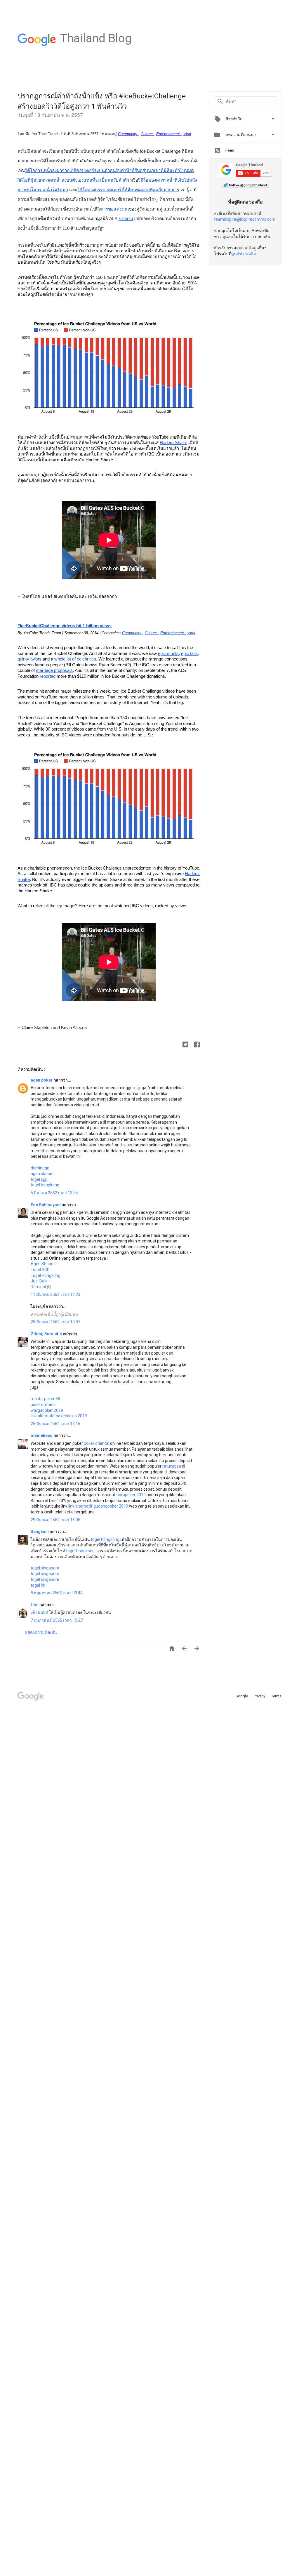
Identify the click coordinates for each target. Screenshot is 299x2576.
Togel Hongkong (46, 1275)
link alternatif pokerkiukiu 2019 (59, 1416)
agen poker (42, 1080)
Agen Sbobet (43, 1264)
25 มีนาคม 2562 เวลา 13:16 (55, 1424)
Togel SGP (40, 1270)
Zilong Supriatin (47, 1334)
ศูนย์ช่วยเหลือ (244, 254)
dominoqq (40, 1168)
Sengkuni (40, 1532)
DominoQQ (41, 1287)
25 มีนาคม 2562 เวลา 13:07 (55, 1322)
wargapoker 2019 (47, 1410)
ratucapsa (172, 1466)
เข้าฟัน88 (39, 1612)
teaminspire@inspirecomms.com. (245, 219)
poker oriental (97, 1443)
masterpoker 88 (45, 1399)
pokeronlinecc (44, 1405)
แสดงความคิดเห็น (41, 1632)
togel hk (38, 1585)
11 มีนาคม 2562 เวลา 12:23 (55, 1294)
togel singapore (45, 1574)
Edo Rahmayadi (46, 1205)
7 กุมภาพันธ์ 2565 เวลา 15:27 (57, 1620)
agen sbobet (42, 1174)
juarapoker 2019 (131, 1495)
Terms (276, 1696)
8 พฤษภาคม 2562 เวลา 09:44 (57, 1593)
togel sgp (39, 1179)
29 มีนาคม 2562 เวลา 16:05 (55, 1520)
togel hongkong (45, 1185)
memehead (42, 1435)
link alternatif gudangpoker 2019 (98, 1506)
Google (242, 1696)
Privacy (260, 1696)
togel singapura (45, 1568)
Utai (35, 1605)
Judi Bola (39, 1281)
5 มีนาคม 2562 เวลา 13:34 (54, 1193)
